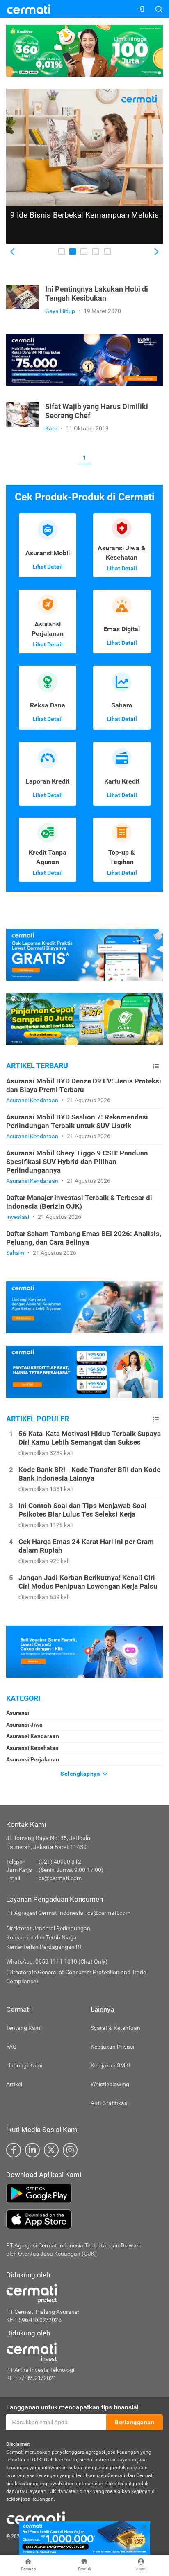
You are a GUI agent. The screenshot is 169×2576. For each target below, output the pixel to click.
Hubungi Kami (24, 2065)
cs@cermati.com (60, 1878)
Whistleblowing (110, 2084)
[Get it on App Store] (84, 2219)
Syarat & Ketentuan (115, 2028)
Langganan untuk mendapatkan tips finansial (72, 2407)
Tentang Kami (24, 2028)
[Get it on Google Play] (84, 2193)
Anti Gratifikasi (110, 2103)
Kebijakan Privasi (112, 2047)
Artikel (14, 2084)
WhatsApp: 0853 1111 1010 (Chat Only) (57, 1961)
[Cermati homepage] (36, 2517)
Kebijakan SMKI (111, 2065)
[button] (13, 252)
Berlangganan (135, 2422)
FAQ (11, 2047)
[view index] (156, 1066)
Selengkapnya (81, 1774)
